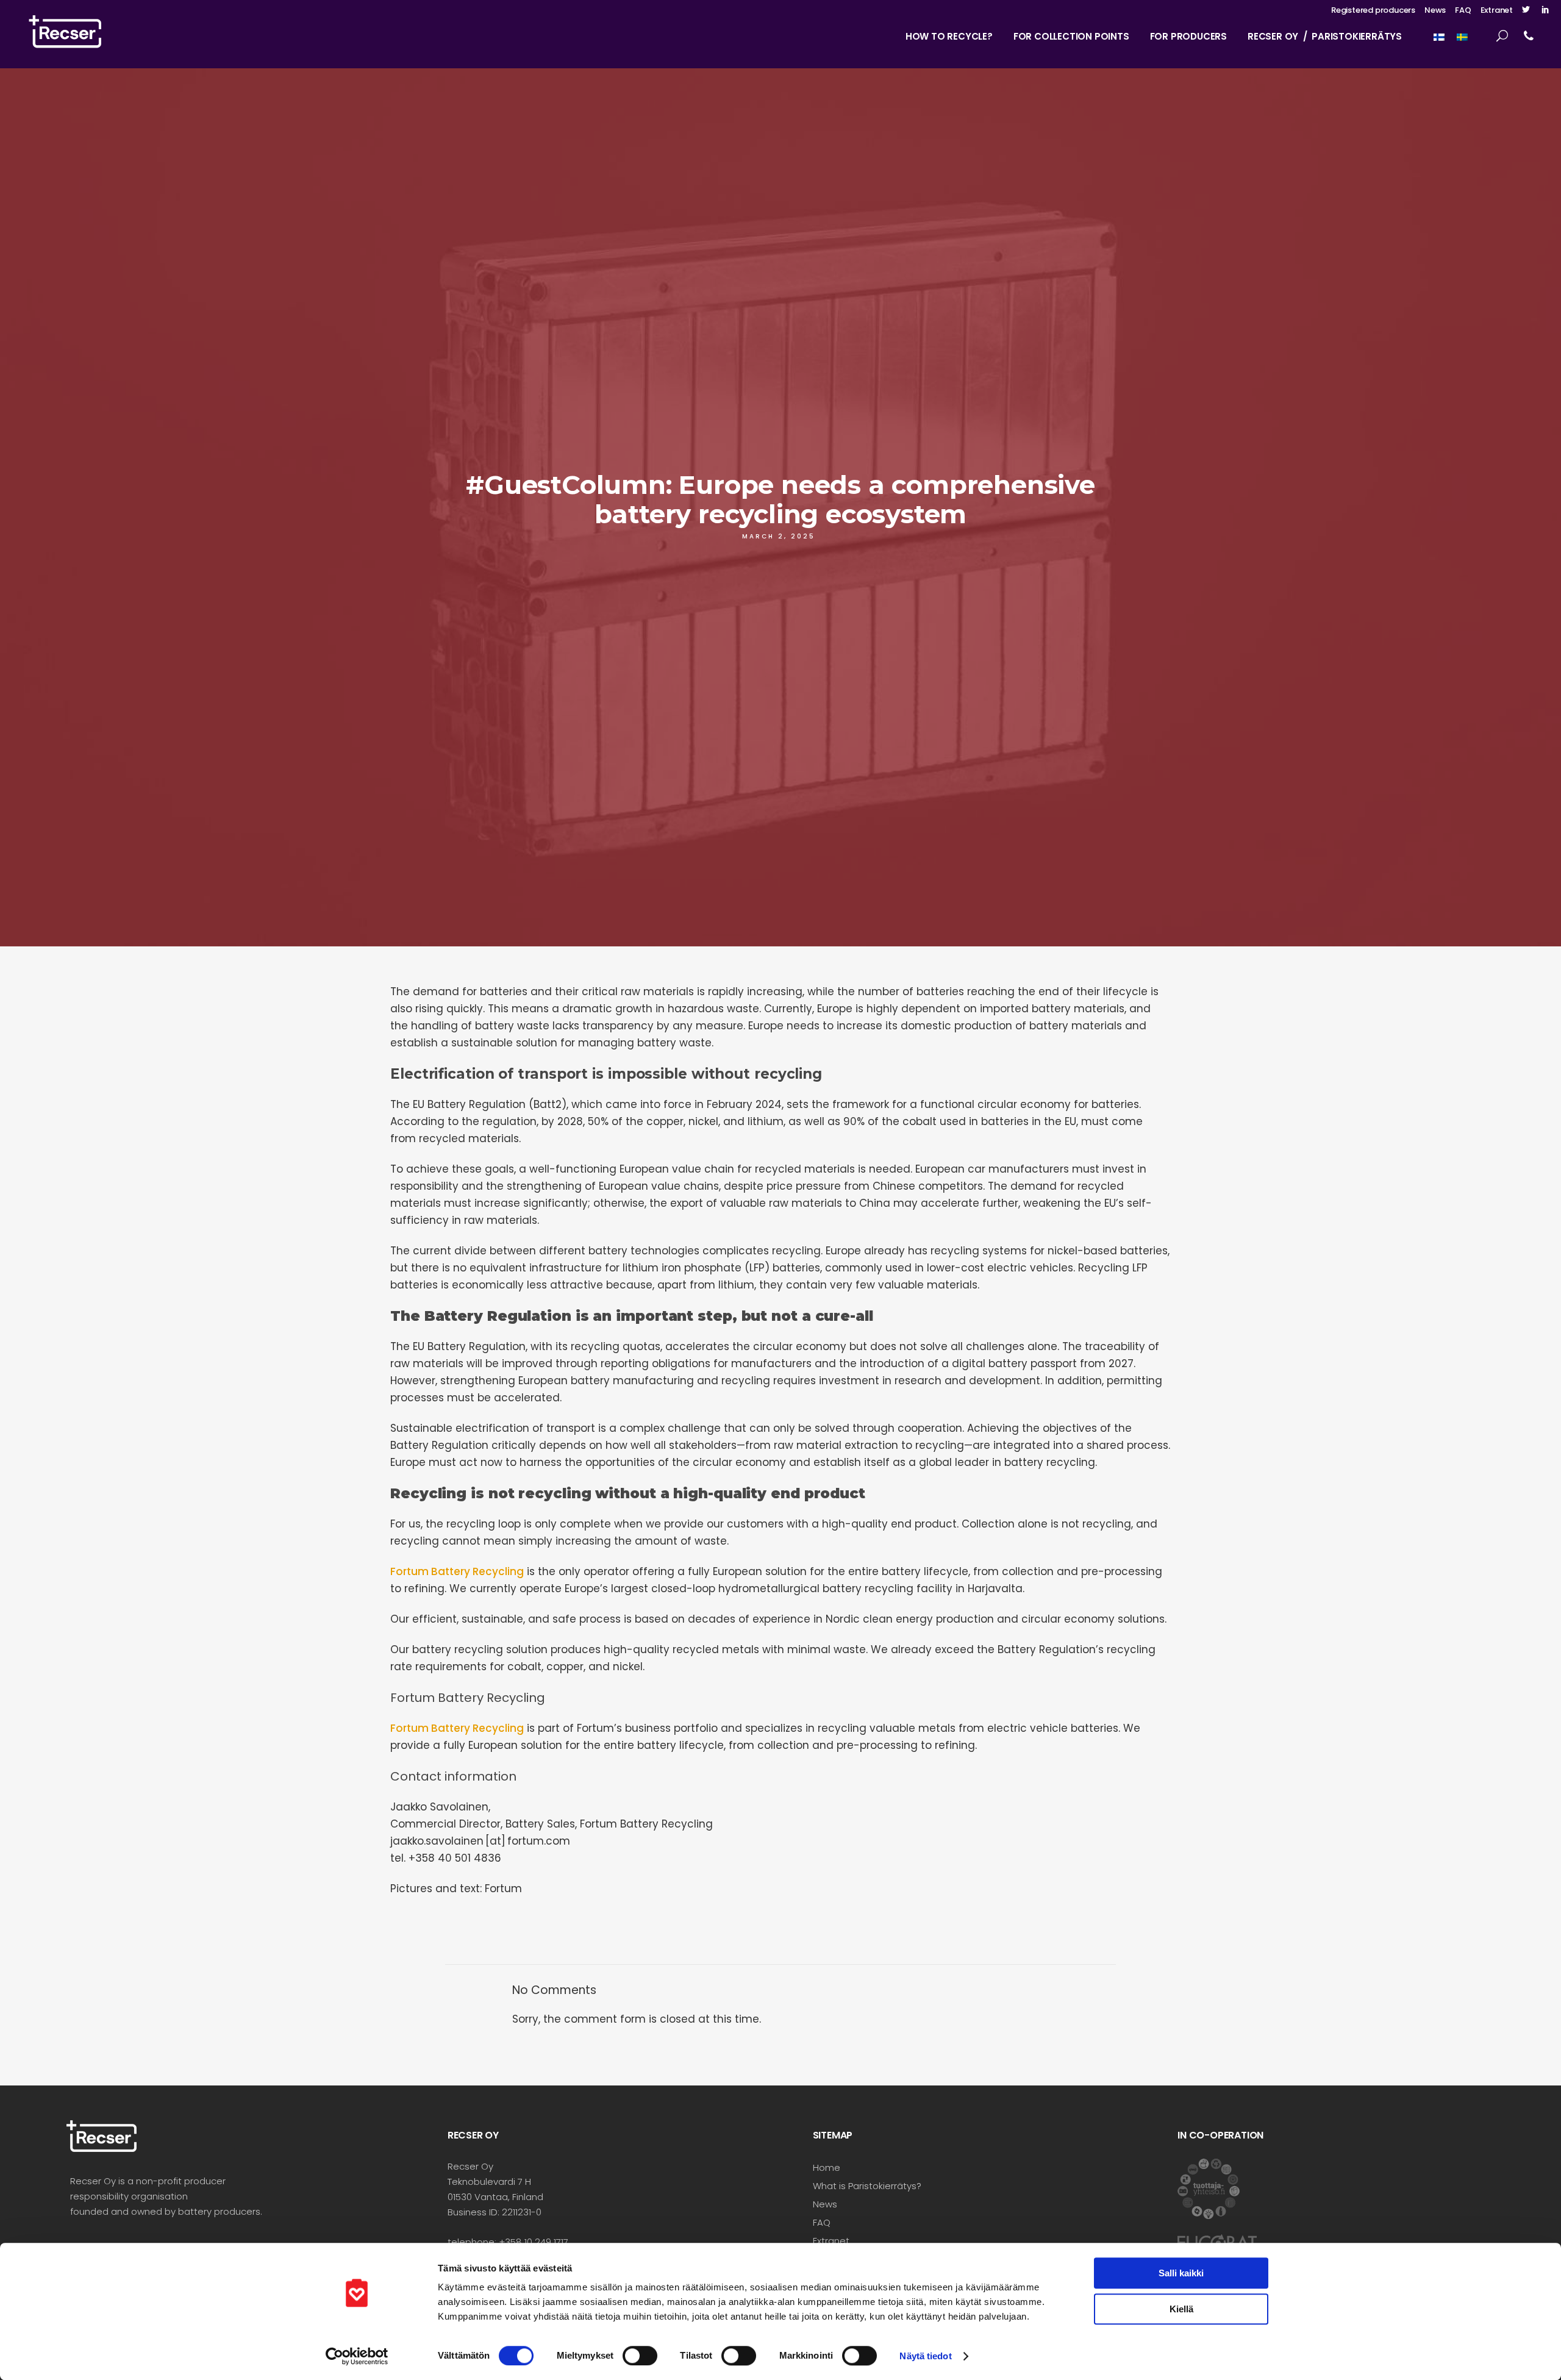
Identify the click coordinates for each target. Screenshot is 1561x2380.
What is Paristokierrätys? (867, 2186)
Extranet (1497, 10)
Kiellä (1181, 2309)
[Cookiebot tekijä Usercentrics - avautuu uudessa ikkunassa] (357, 2356)
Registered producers (1373, 10)
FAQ (1463, 10)
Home (827, 2167)
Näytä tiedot (925, 2356)
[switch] (640, 2356)
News (1435, 10)
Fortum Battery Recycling (457, 1571)
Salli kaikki (1181, 2273)
